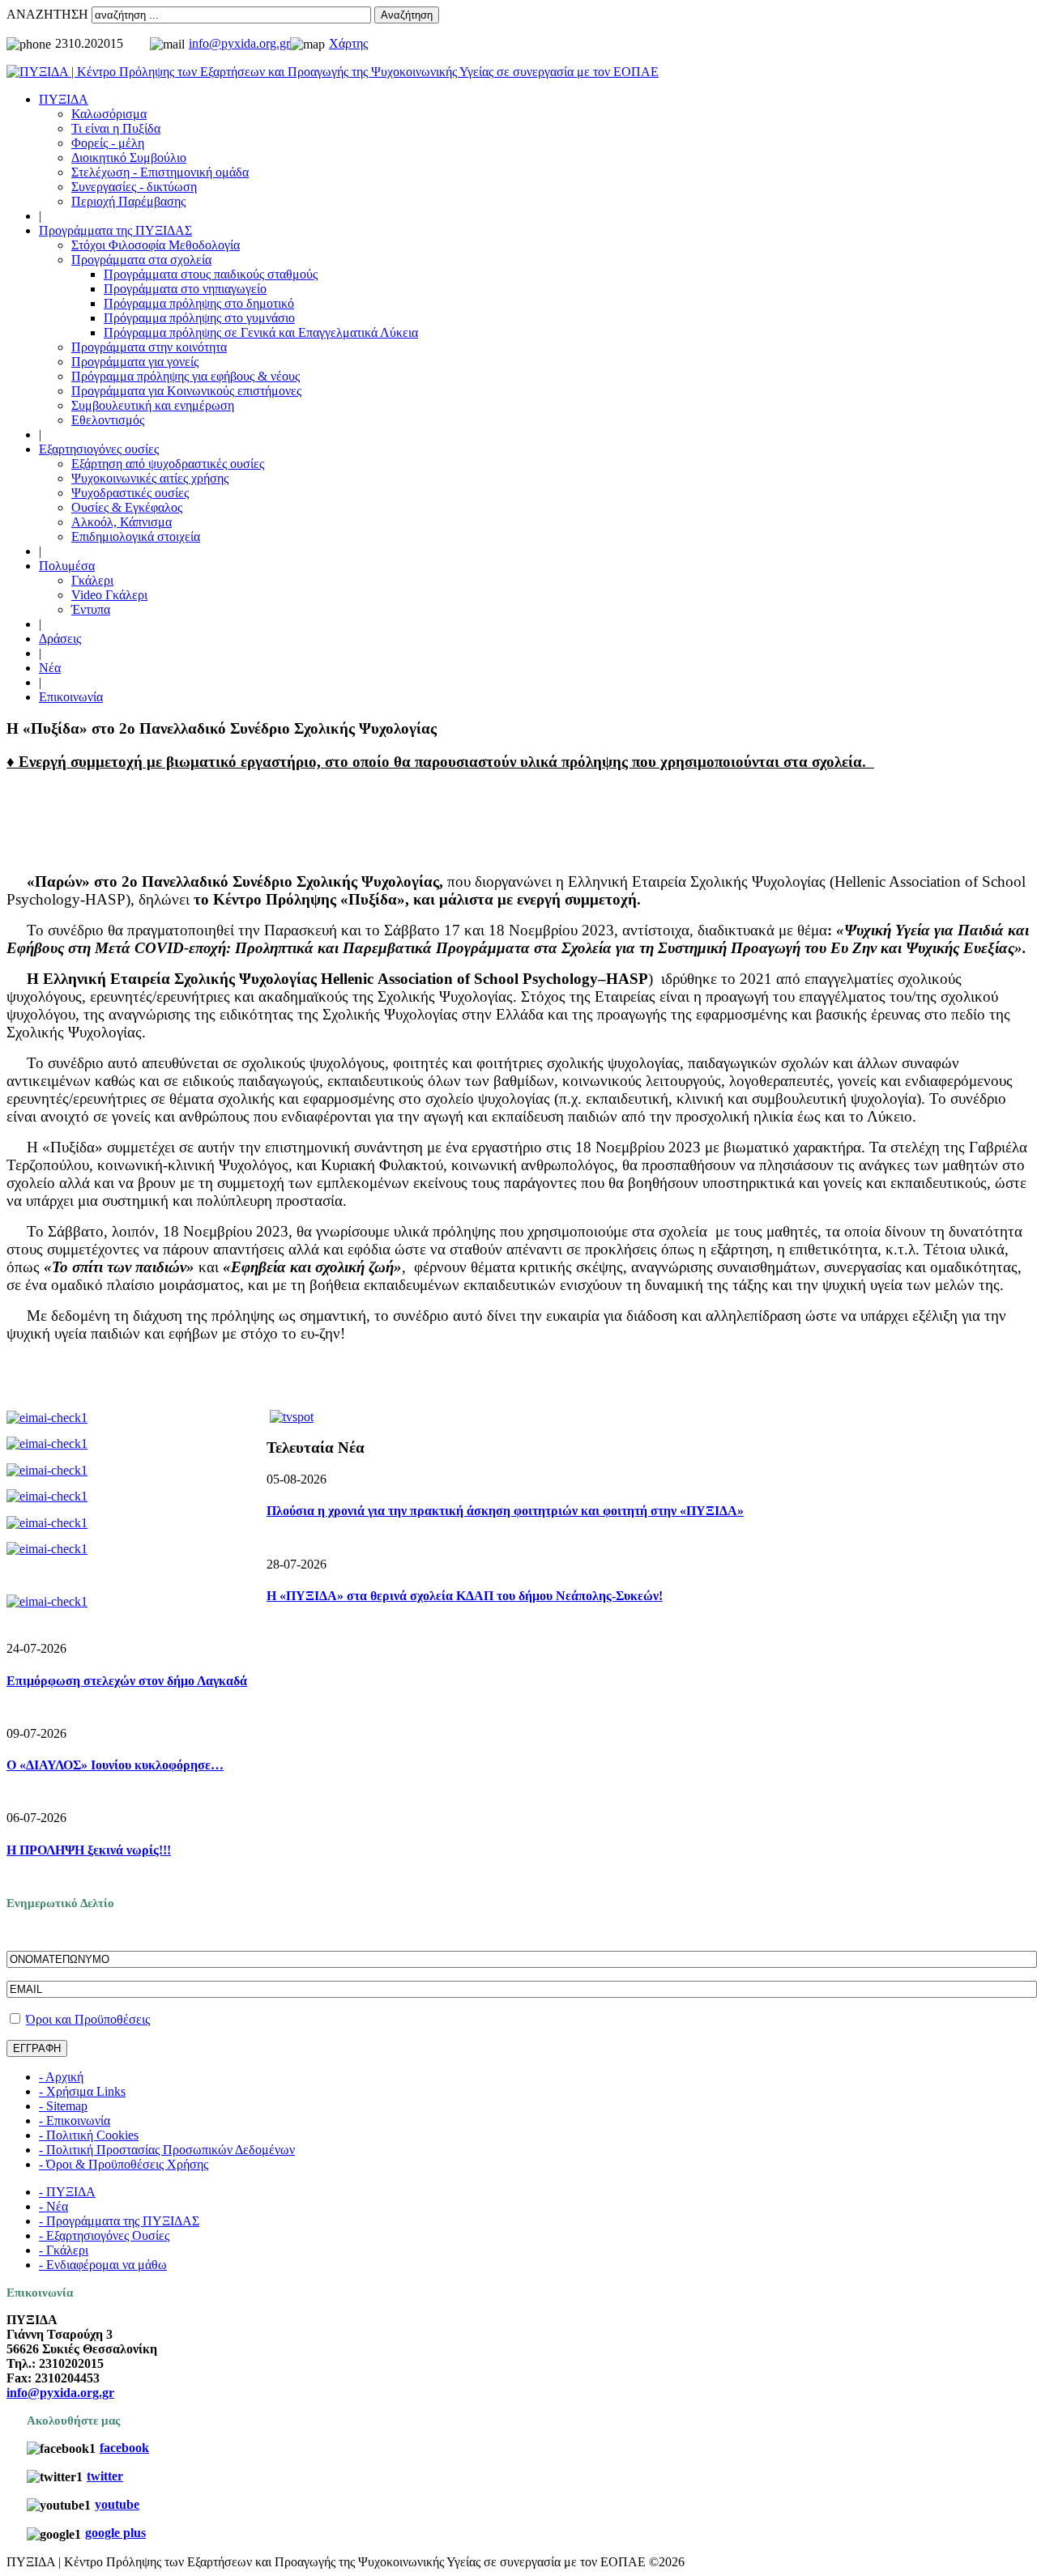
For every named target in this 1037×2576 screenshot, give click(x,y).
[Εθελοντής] (47, 1496)
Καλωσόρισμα (109, 114)
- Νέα (53, 2206)
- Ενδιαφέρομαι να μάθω (103, 2265)
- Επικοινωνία (75, 2120)
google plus (115, 2533)
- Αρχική (61, 2077)
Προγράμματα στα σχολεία (141, 260)
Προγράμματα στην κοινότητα (149, 347)
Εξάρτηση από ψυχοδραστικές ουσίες (168, 464)
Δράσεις (60, 639)
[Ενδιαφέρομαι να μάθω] (47, 1601)
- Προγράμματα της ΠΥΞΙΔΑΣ (119, 2221)
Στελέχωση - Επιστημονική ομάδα (160, 172)
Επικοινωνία (71, 697)
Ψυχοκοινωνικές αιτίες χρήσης (150, 478)
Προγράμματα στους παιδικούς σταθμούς (211, 274)
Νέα (50, 668)
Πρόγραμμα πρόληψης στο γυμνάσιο (199, 318)
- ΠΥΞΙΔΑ (67, 2192)
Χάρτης (348, 43)
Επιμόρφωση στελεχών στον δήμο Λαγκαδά (127, 1681)
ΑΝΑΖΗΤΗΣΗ (47, 14)
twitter (105, 2476)
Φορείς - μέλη (108, 143)
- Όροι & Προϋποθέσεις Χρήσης (124, 2164)
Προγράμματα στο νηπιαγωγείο (185, 289)
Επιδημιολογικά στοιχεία (136, 536)
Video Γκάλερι (109, 595)
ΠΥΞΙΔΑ (64, 99)
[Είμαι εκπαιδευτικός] (47, 1443)
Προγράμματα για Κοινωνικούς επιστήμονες (186, 391)
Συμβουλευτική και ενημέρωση (153, 405)
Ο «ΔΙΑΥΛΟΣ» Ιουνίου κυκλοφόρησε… (115, 1765)
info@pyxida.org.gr (239, 43)
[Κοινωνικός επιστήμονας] (47, 1549)
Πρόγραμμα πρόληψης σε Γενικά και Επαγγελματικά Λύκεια (261, 332)
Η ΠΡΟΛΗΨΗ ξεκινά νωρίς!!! (89, 1850)
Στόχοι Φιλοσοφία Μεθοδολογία (156, 245)
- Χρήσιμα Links (82, 2091)
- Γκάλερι (64, 2250)
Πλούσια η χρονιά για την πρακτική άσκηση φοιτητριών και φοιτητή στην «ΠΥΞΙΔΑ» (505, 1511)
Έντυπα (91, 609)
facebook (124, 2448)
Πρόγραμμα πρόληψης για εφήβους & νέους (186, 376)
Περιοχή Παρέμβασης (128, 201)
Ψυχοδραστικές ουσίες (130, 493)
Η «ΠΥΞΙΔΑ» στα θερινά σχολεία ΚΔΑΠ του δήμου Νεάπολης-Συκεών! (465, 1596)
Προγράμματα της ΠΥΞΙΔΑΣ (115, 230)
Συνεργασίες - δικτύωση (134, 187)
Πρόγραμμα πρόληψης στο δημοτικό (199, 303)
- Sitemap (63, 2106)
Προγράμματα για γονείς (135, 362)
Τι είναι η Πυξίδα (116, 128)
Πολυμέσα (67, 566)
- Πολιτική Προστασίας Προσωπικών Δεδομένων (167, 2150)
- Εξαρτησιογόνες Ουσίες (104, 2235)
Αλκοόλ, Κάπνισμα (122, 522)
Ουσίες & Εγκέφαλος (127, 507)
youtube (117, 2504)
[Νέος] (47, 1470)
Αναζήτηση (407, 15)
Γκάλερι (92, 580)
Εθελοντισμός (108, 420)
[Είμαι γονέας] (47, 1418)
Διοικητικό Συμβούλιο (129, 158)
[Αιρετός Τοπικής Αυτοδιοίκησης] (47, 1523)
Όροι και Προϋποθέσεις (88, 2019)
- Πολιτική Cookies (89, 2135)
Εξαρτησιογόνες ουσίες (99, 449)
